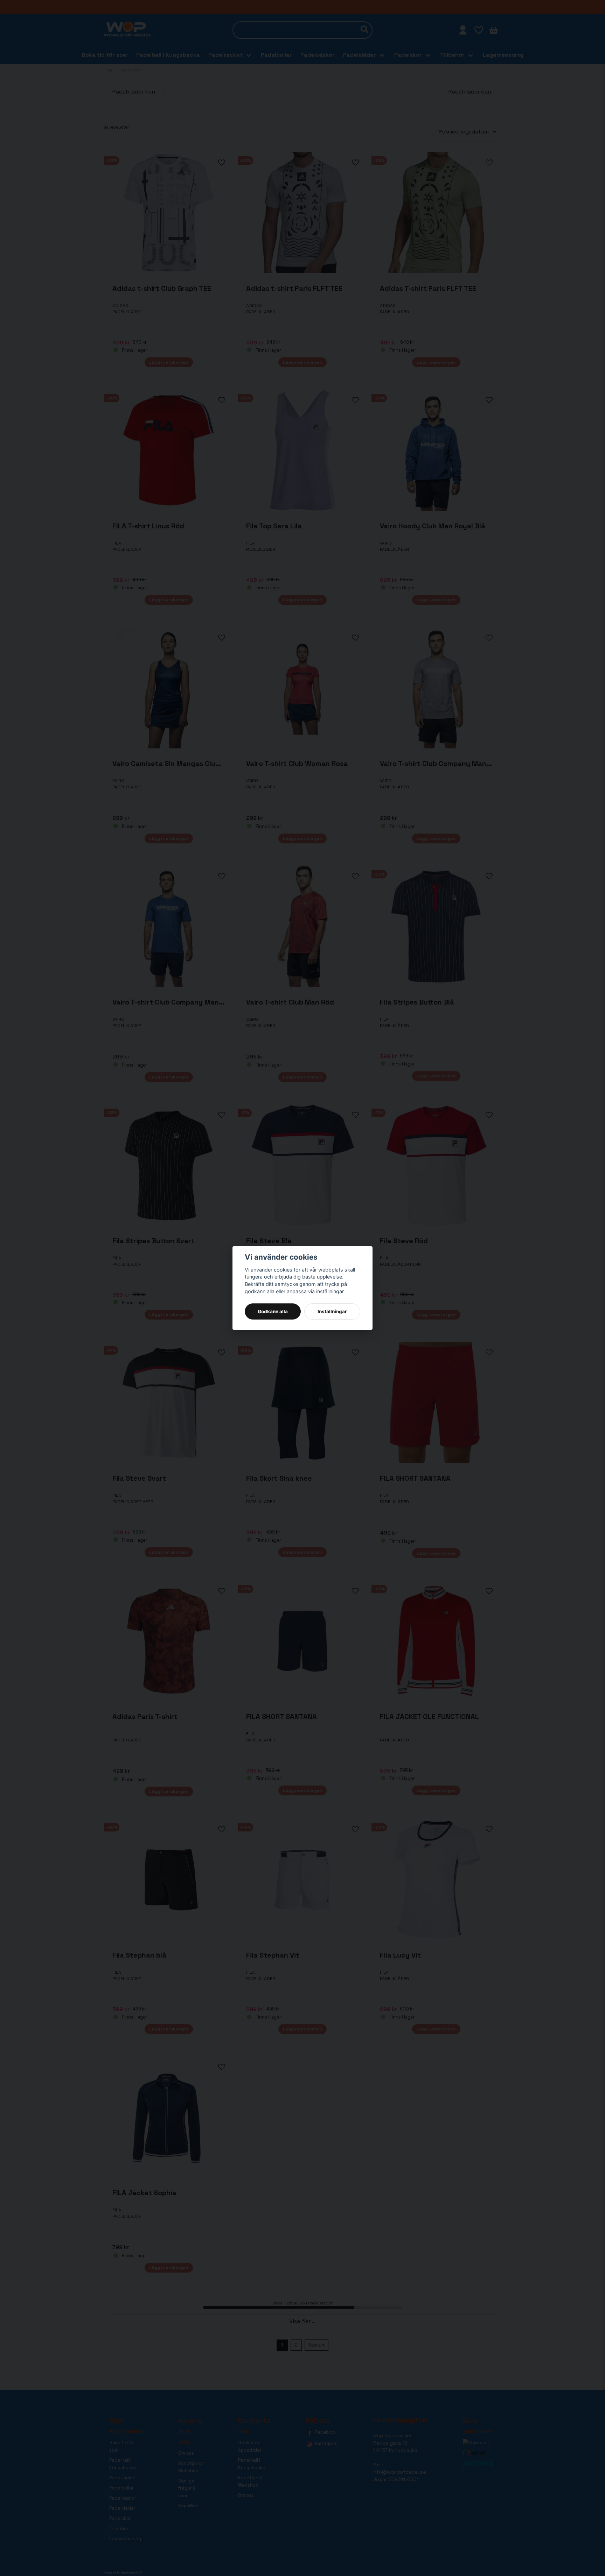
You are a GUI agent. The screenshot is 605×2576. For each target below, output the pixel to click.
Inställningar (332, 1311)
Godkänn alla (273, 1311)
